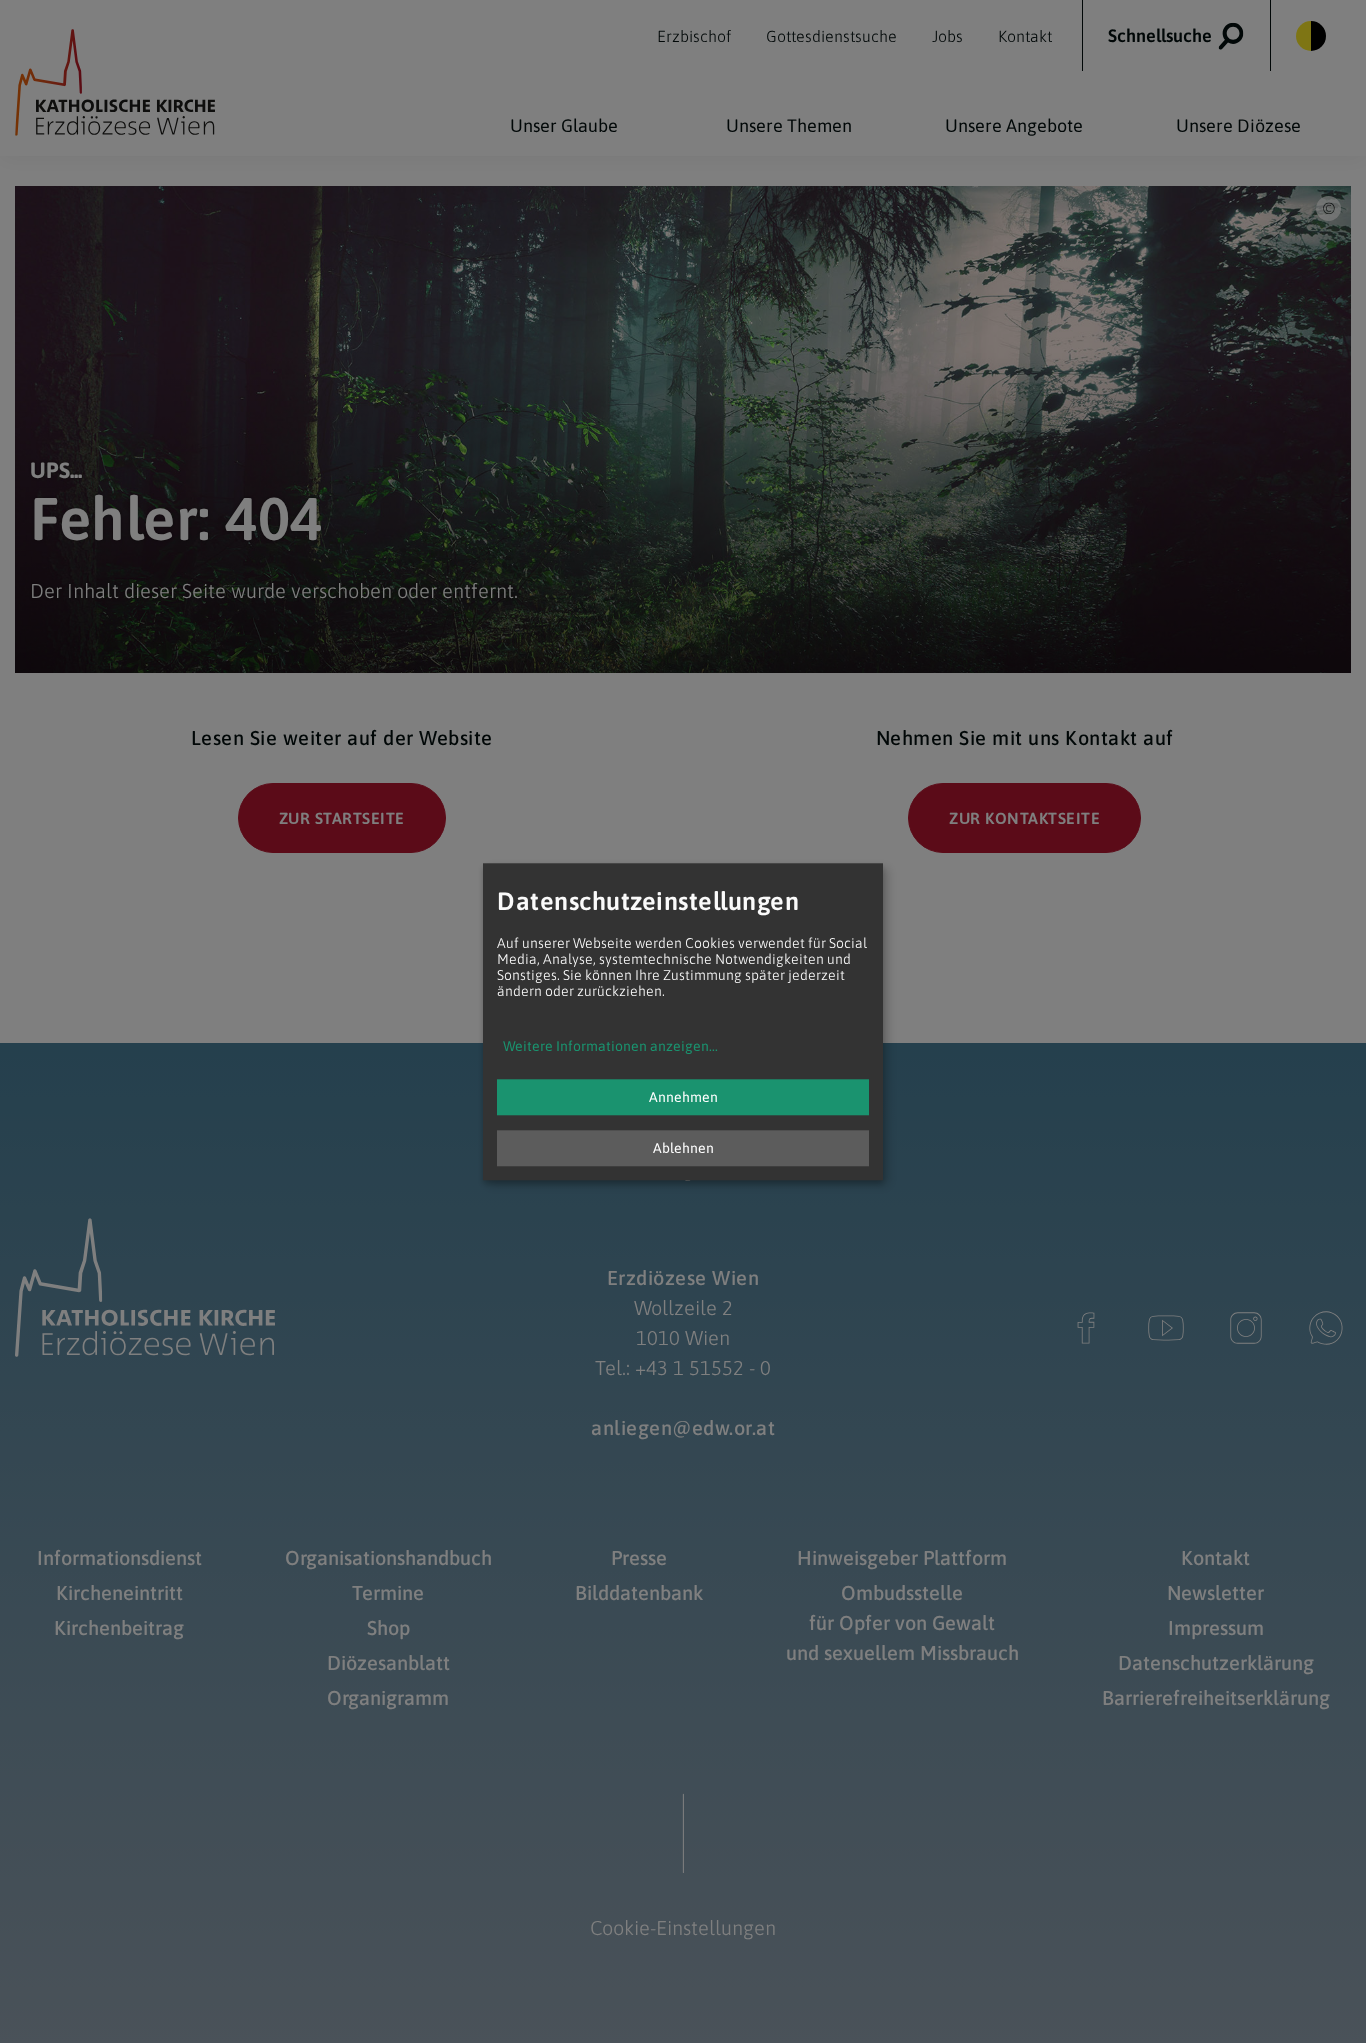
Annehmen (683, 1097)
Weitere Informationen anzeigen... (610, 1046)
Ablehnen (683, 1148)
